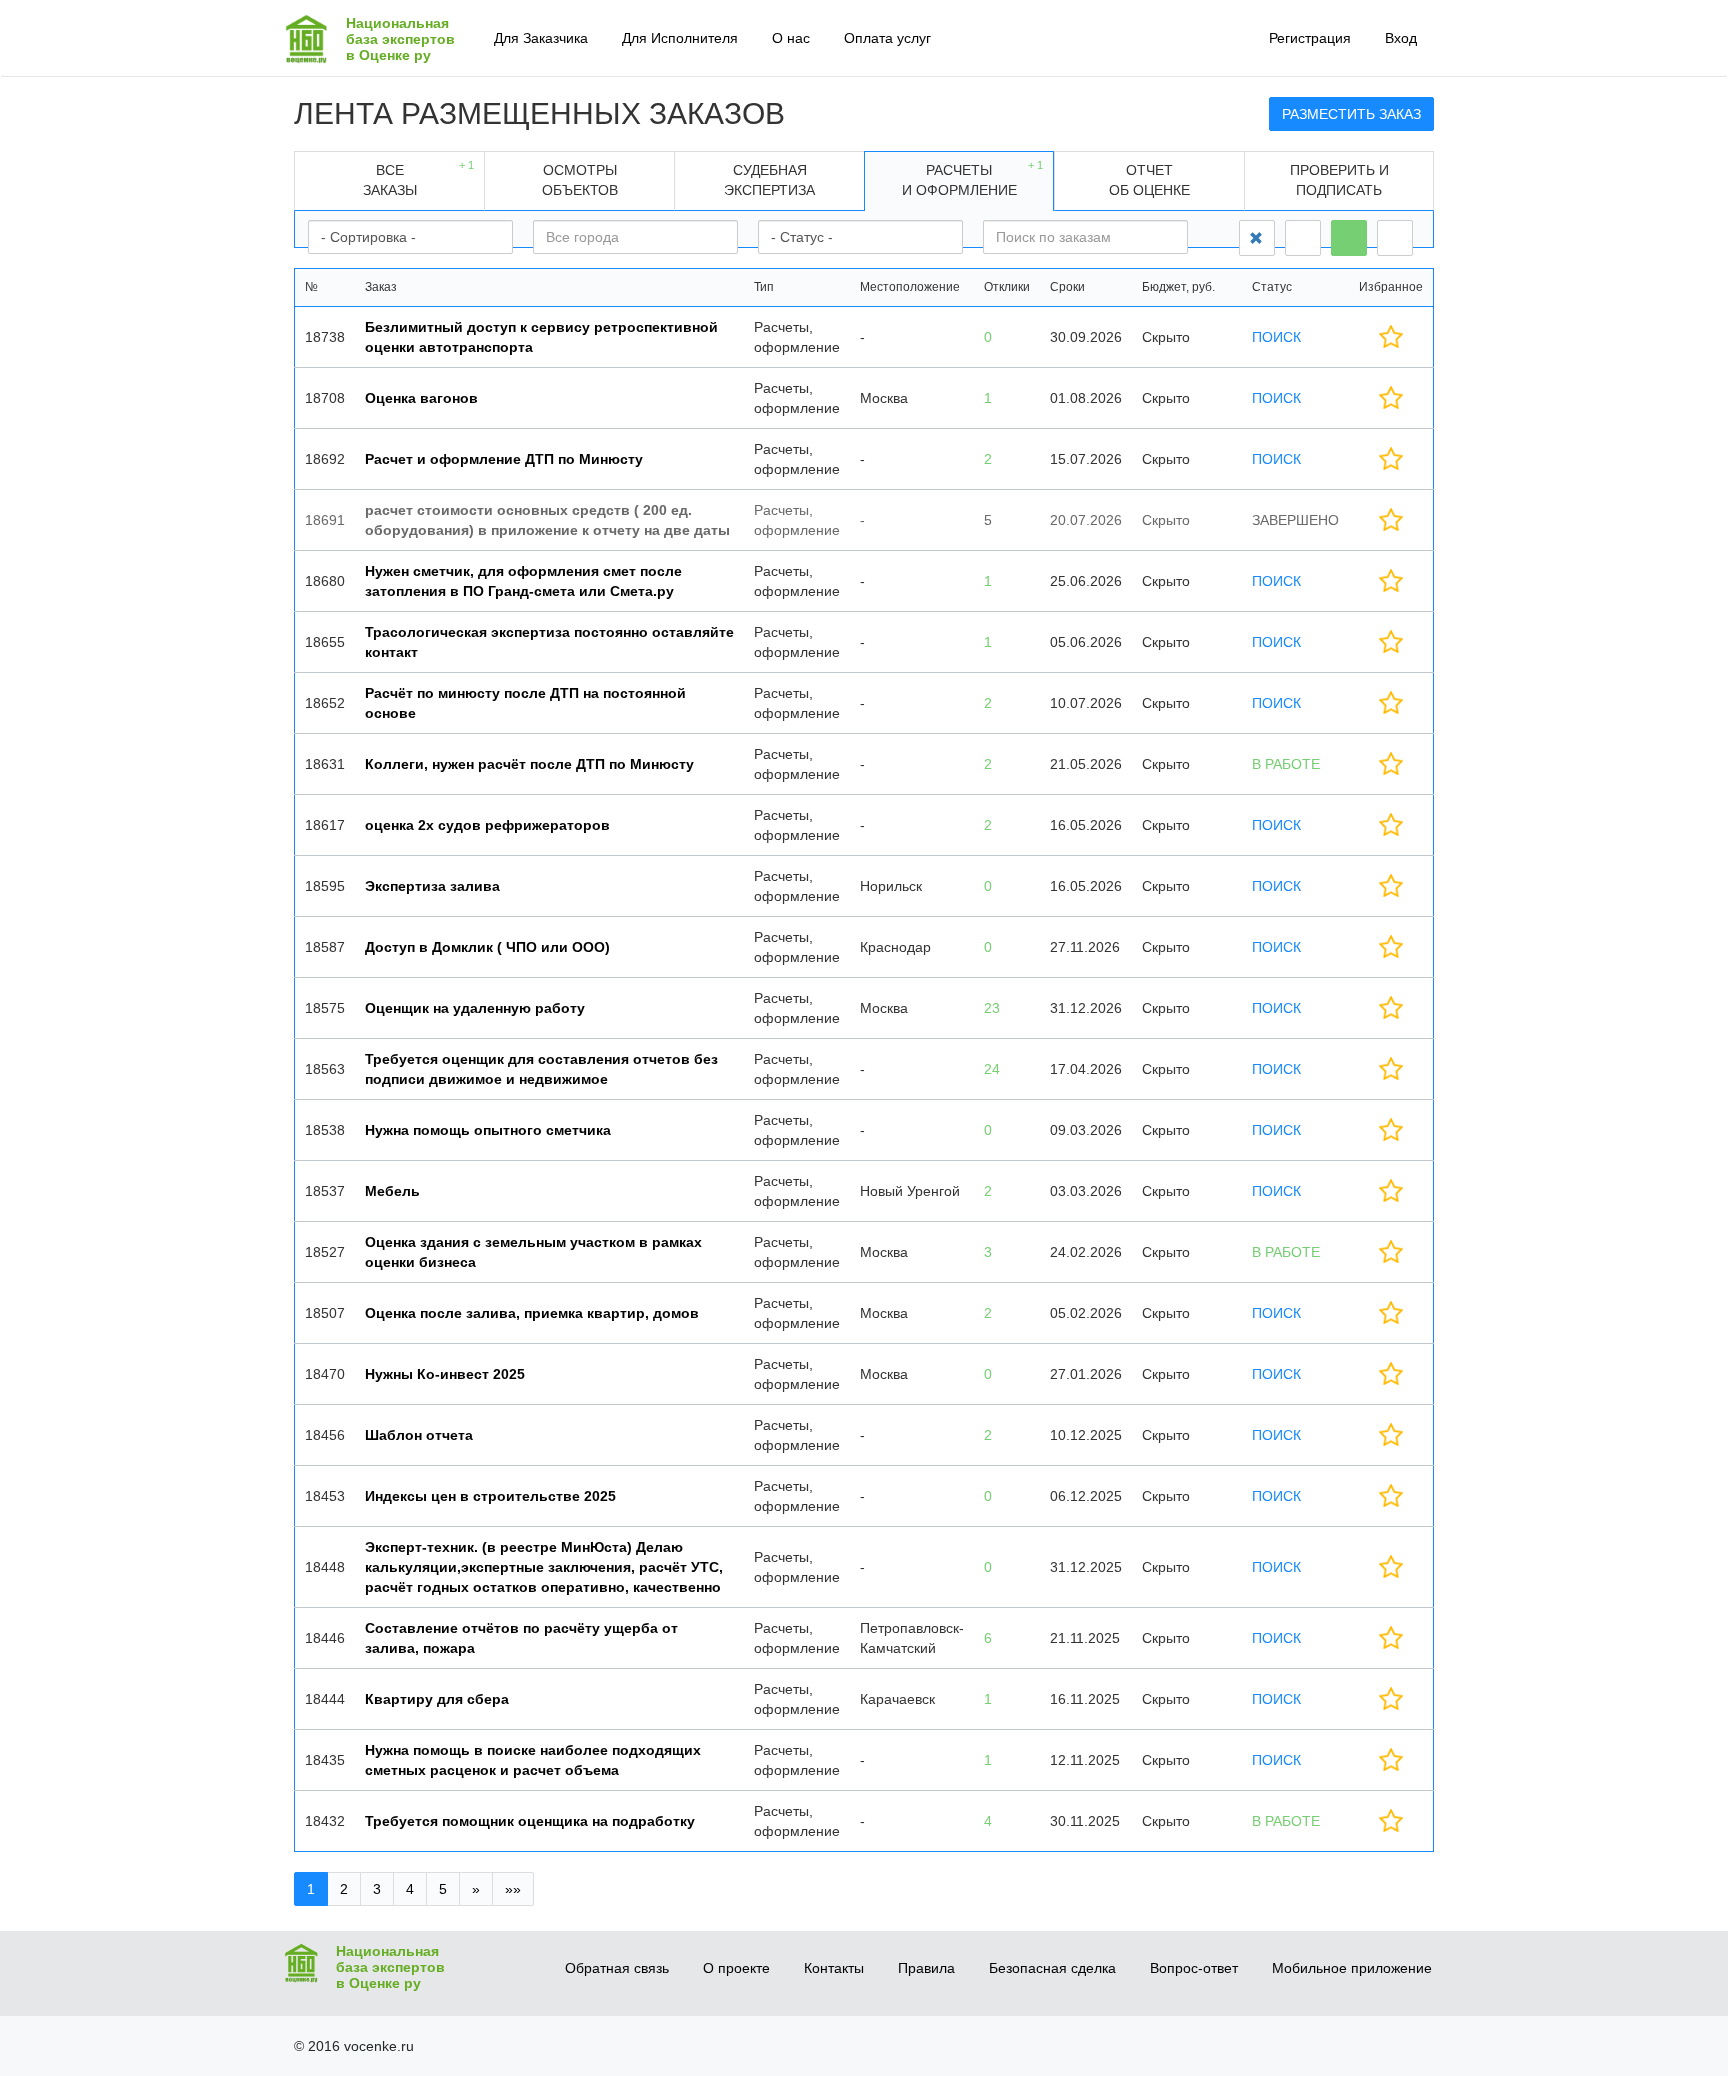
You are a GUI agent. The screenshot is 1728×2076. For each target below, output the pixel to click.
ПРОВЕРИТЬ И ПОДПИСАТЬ (1339, 180)
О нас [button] (791, 38)
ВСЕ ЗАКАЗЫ (419, 178)
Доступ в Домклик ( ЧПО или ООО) (487, 947)
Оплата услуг (887, 38)
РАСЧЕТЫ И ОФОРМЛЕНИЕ (973, 178)
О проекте (736, 1968)
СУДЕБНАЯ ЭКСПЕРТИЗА (769, 180)
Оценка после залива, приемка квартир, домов (532, 1313)
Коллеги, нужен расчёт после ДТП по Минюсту (529, 764)
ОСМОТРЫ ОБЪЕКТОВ (580, 180)
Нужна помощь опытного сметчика (488, 1130)
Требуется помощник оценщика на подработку (530, 1821)
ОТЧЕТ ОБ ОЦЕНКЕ (1149, 180)
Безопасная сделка (1052, 1968)
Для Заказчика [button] (541, 38)
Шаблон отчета (419, 1435)
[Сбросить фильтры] (1257, 238)
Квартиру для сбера (437, 1699)
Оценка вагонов (421, 398)
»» (513, 1889)
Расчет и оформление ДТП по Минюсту (504, 459)
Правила (926, 1968)
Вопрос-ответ (1194, 1968)
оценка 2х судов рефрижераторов (487, 825)
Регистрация (1310, 38)
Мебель (392, 1191)
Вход (1401, 38)
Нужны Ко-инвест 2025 (445, 1374)
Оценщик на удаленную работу (475, 1008)
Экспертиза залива (432, 886)
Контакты (834, 1968)
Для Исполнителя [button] (680, 38)
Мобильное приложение (1352, 1968)
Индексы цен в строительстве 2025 (490, 1496)
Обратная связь (617, 1968)
